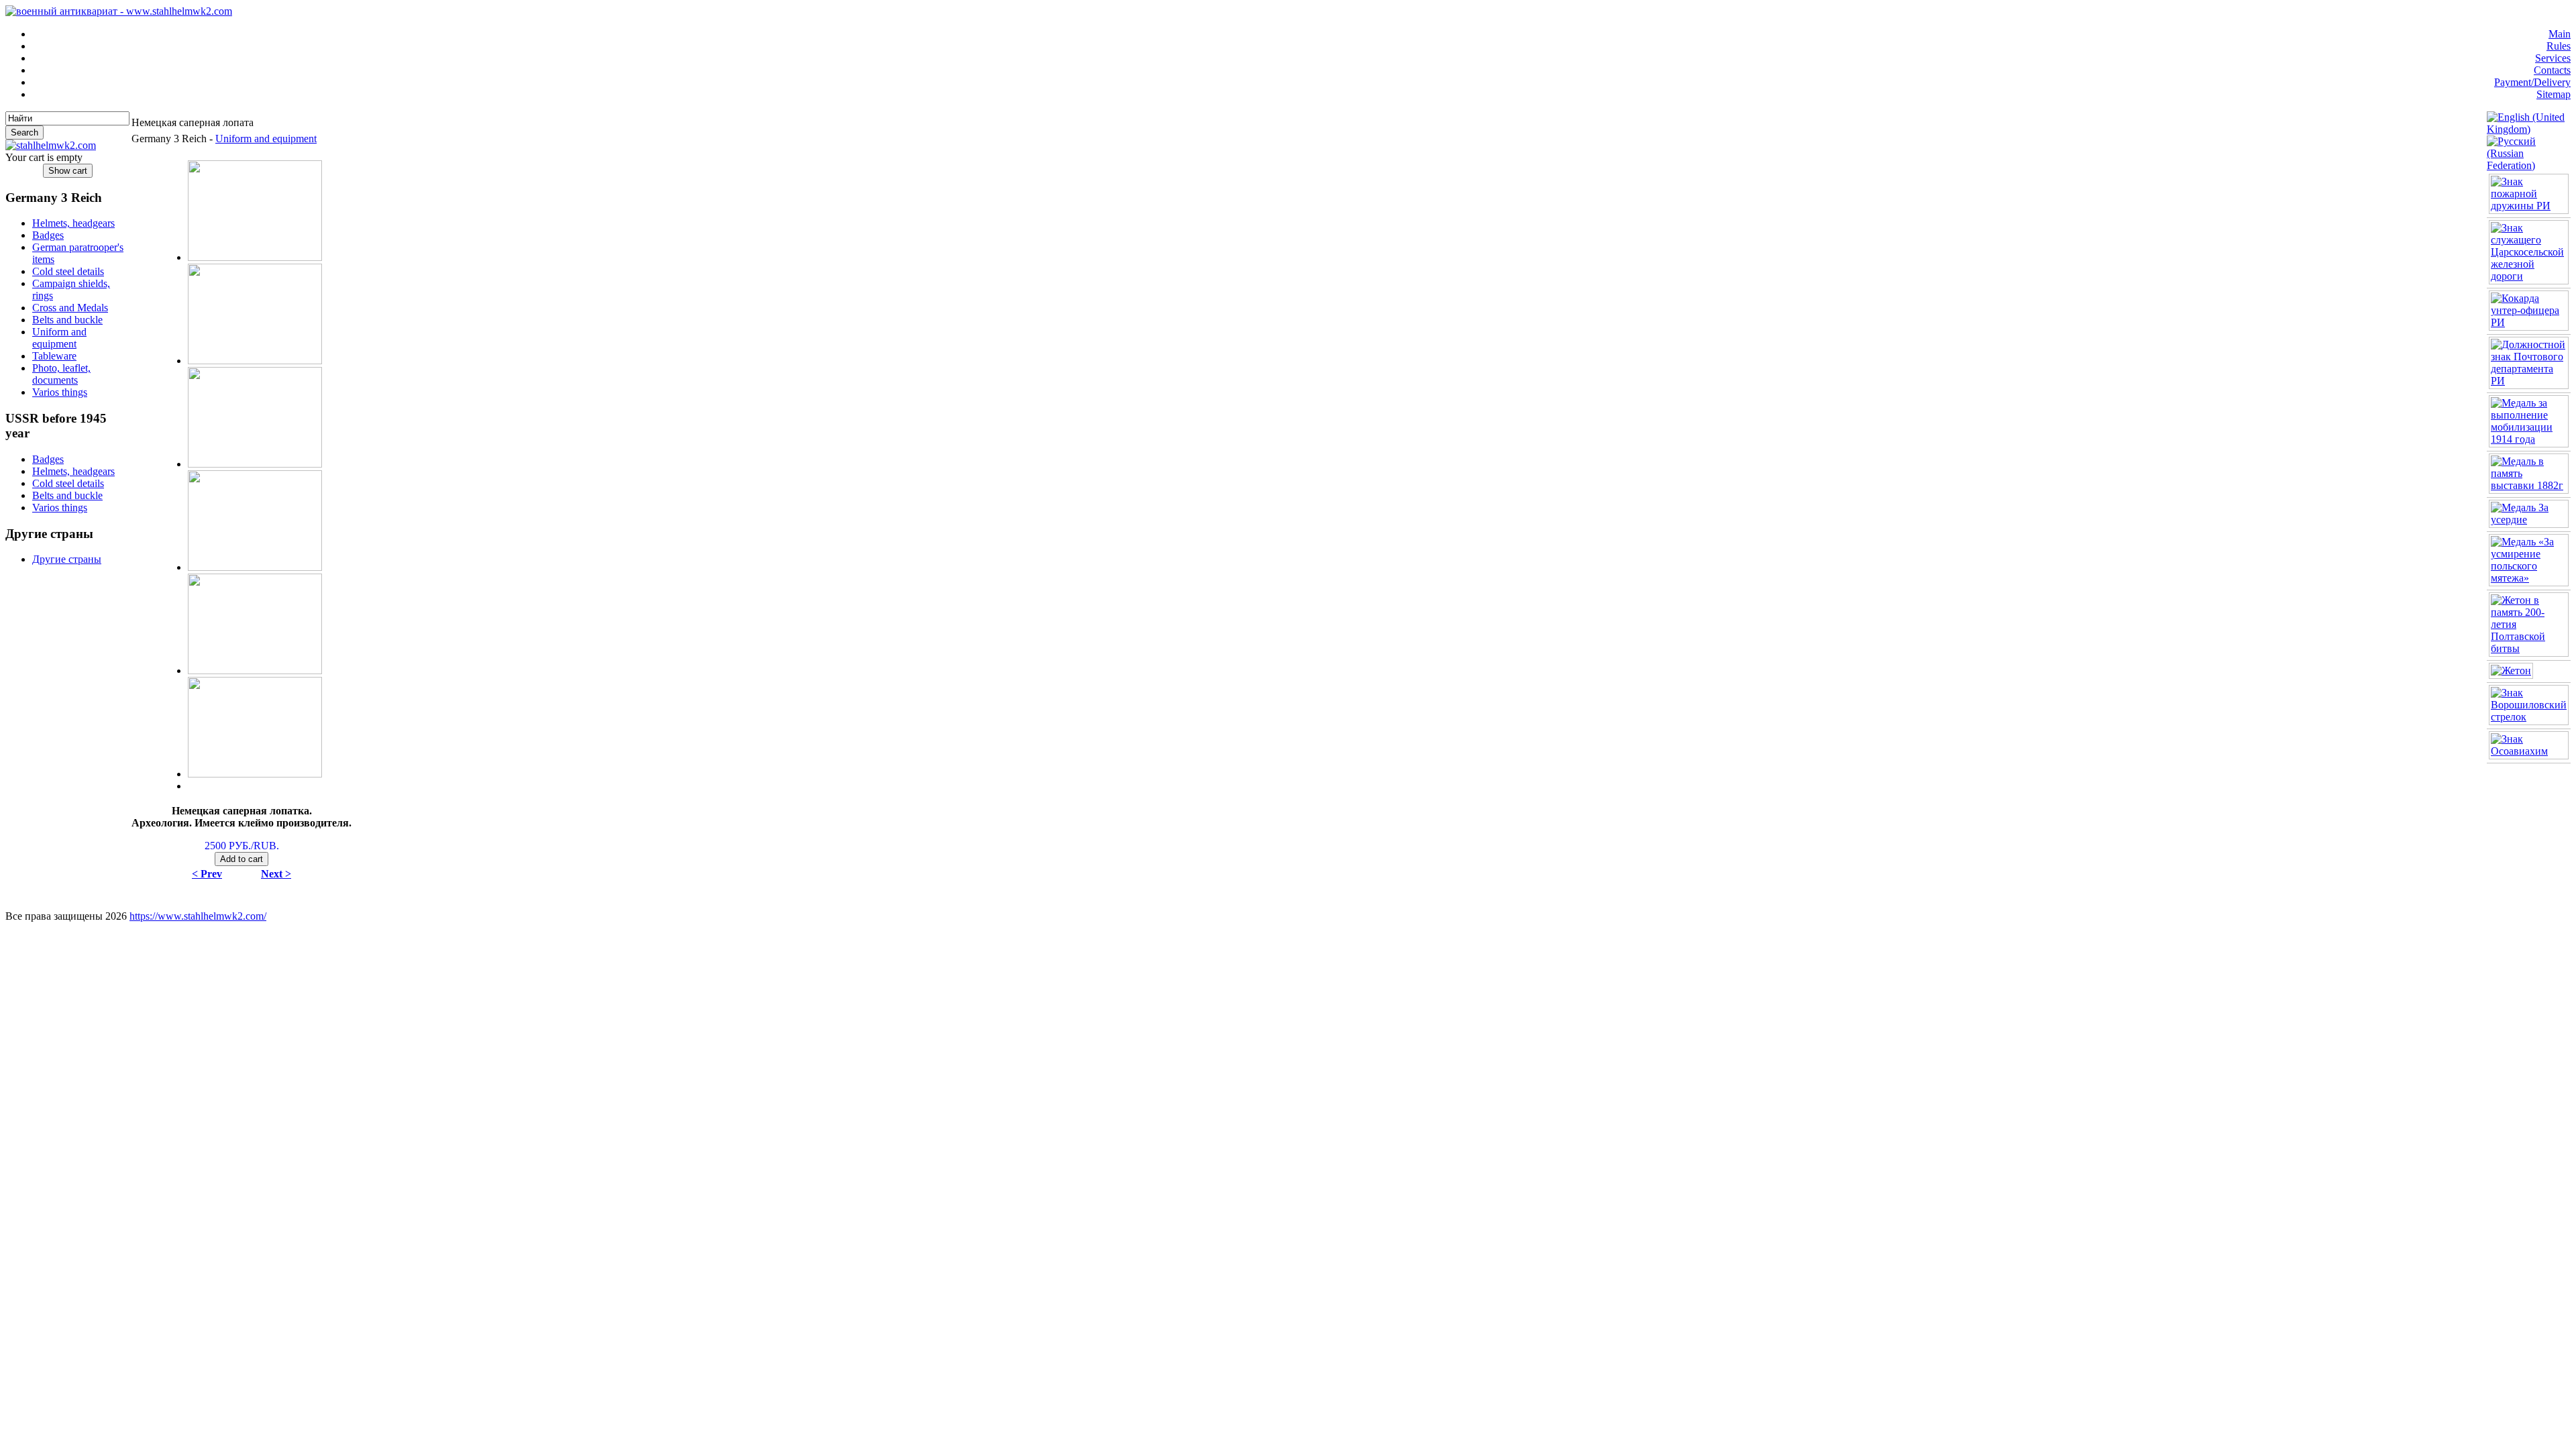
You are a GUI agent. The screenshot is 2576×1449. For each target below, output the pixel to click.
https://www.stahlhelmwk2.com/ (198, 916)
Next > (276, 874)
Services (2553, 58)
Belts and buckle (67, 320)
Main (2560, 34)
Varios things (60, 392)
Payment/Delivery (2532, 82)
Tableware (54, 356)
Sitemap (2554, 94)
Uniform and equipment (59, 338)
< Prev (207, 874)
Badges (48, 235)
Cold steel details (68, 271)
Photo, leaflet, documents (61, 374)
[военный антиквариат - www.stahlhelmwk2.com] (119, 11)
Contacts (2552, 70)
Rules (2559, 46)
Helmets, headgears (73, 223)
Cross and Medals (70, 308)
